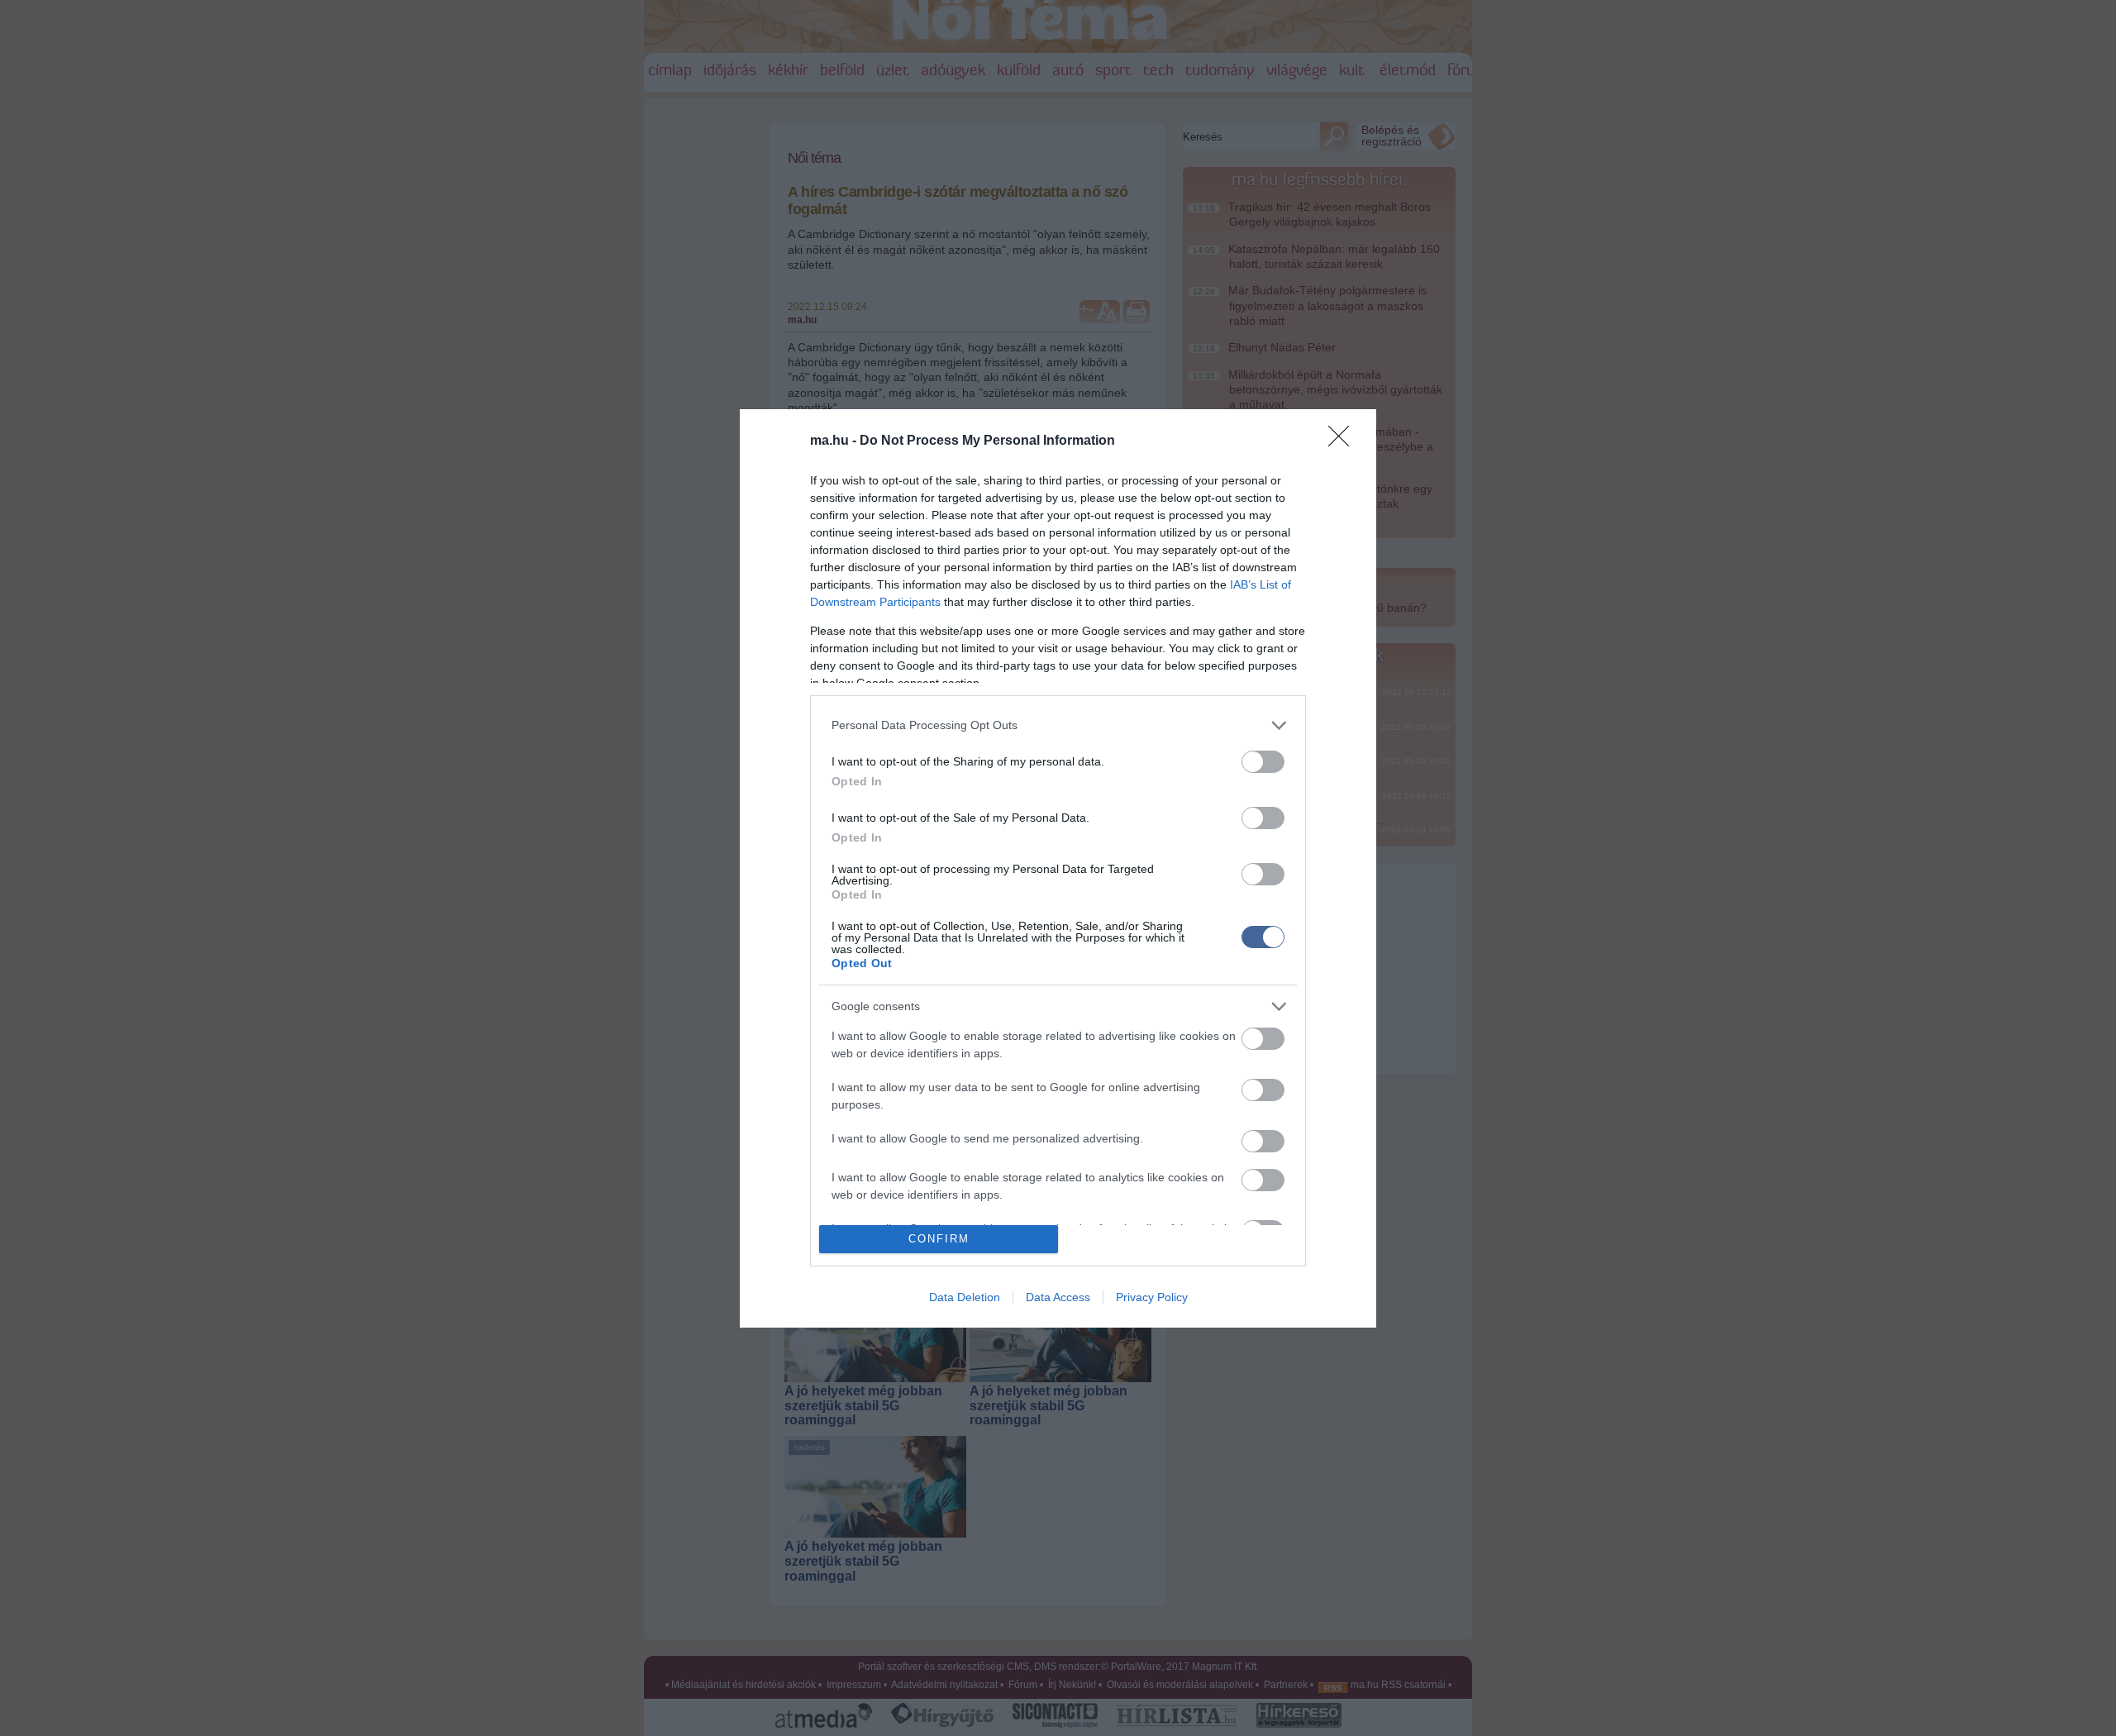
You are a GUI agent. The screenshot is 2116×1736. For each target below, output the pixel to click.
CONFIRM (939, 1239)
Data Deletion (965, 1297)
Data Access (1058, 1297)
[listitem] (1058, 725)
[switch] (1263, 762)
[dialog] (1058, 868)
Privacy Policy (1152, 1297)
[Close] (1344, 441)
